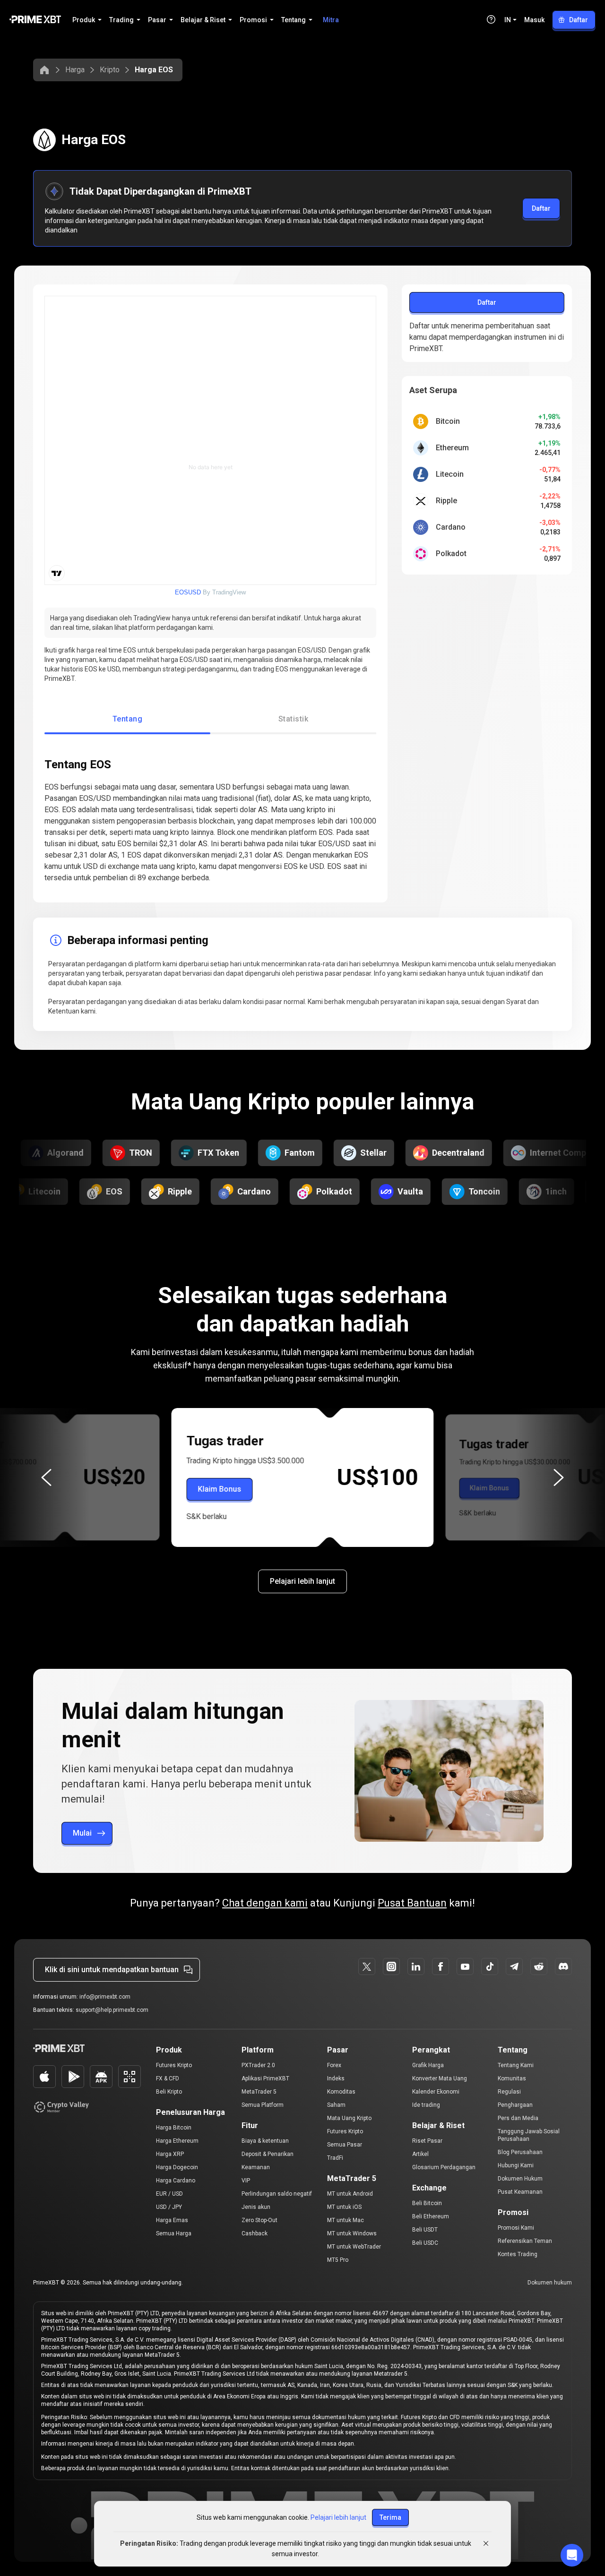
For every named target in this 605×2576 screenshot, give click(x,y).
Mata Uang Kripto (349, 2118)
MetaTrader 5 (259, 2092)
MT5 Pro (338, 2260)
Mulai (82, 1833)
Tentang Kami (516, 2065)
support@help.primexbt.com (112, 2010)
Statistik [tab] (293, 719)
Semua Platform (263, 2105)
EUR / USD (169, 2194)
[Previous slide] (46, 1477)
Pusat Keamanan (520, 2192)
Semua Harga (174, 2233)
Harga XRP (170, 2154)
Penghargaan (515, 2105)
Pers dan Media (518, 2118)
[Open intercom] (572, 2555)
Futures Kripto (174, 2065)
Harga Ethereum (177, 2141)
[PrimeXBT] (35, 20)
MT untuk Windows (352, 2233)
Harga (75, 70)
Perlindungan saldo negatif (277, 2194)
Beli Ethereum (431, 2216)
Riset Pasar (427, 2141)
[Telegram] (514, 1966)
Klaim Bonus (220, 1489)
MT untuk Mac (346, 2220)
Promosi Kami (516, 2228)
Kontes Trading (518, 2254)
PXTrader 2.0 (258, 2065)
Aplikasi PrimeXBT (265, 2078)
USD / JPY (169, 2207)
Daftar (579, 20)
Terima (390, 2517)
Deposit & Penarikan (268, 2154)
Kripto (110, 70)
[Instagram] (391, 1966)
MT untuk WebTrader (354, 2247)
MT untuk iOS (344, 2207)
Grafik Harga (428, 2065)
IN (508, 20)
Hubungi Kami (516, 2165)
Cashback (255, 2233)
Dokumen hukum (550, 2283)
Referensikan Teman (525, 2241)
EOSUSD (188, 592)
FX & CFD (168, 2078)
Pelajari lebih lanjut (302, 1581)
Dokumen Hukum (520, 2179)
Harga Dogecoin (177, 2167)
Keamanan (256, 2167)
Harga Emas (172, 2220)
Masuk (534, 20)
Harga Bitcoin (174, 2128)
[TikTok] (490, 1966)
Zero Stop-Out (259, 2220)
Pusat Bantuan (412, 1903)
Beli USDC (425, 2243)
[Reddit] (539, 1966)
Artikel (420, 2154)
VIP (246, 2181)
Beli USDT (425, 2230)
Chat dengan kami (265, 1903)
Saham (336, 2105)
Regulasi (509, 2092)
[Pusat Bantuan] (491, 19)
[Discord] (563, 1966)
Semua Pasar (345, 2145)
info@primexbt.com (105, 1997)
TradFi (335, 2158)
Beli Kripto (169, 2092)
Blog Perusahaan (520, 2152)
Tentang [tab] (127, 719)
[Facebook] (441, 1966)
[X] (367, 1966)
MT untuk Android (350, 2194)
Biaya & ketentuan (265, 2141)
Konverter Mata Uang (440, 2078)
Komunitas (512, 2078)
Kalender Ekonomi (436, 2092)
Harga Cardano (176, 2181)
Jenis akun (256, 2207)
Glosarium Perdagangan (444, 2167)
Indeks (336, 2078)
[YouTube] (465, 1966)
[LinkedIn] (416, 1966)
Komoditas (341, 2092)
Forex (334, 2065)
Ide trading (426, 2105)
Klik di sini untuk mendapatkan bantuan (112, 1970)
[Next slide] (559, 1477)
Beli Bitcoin (427, 2203)
